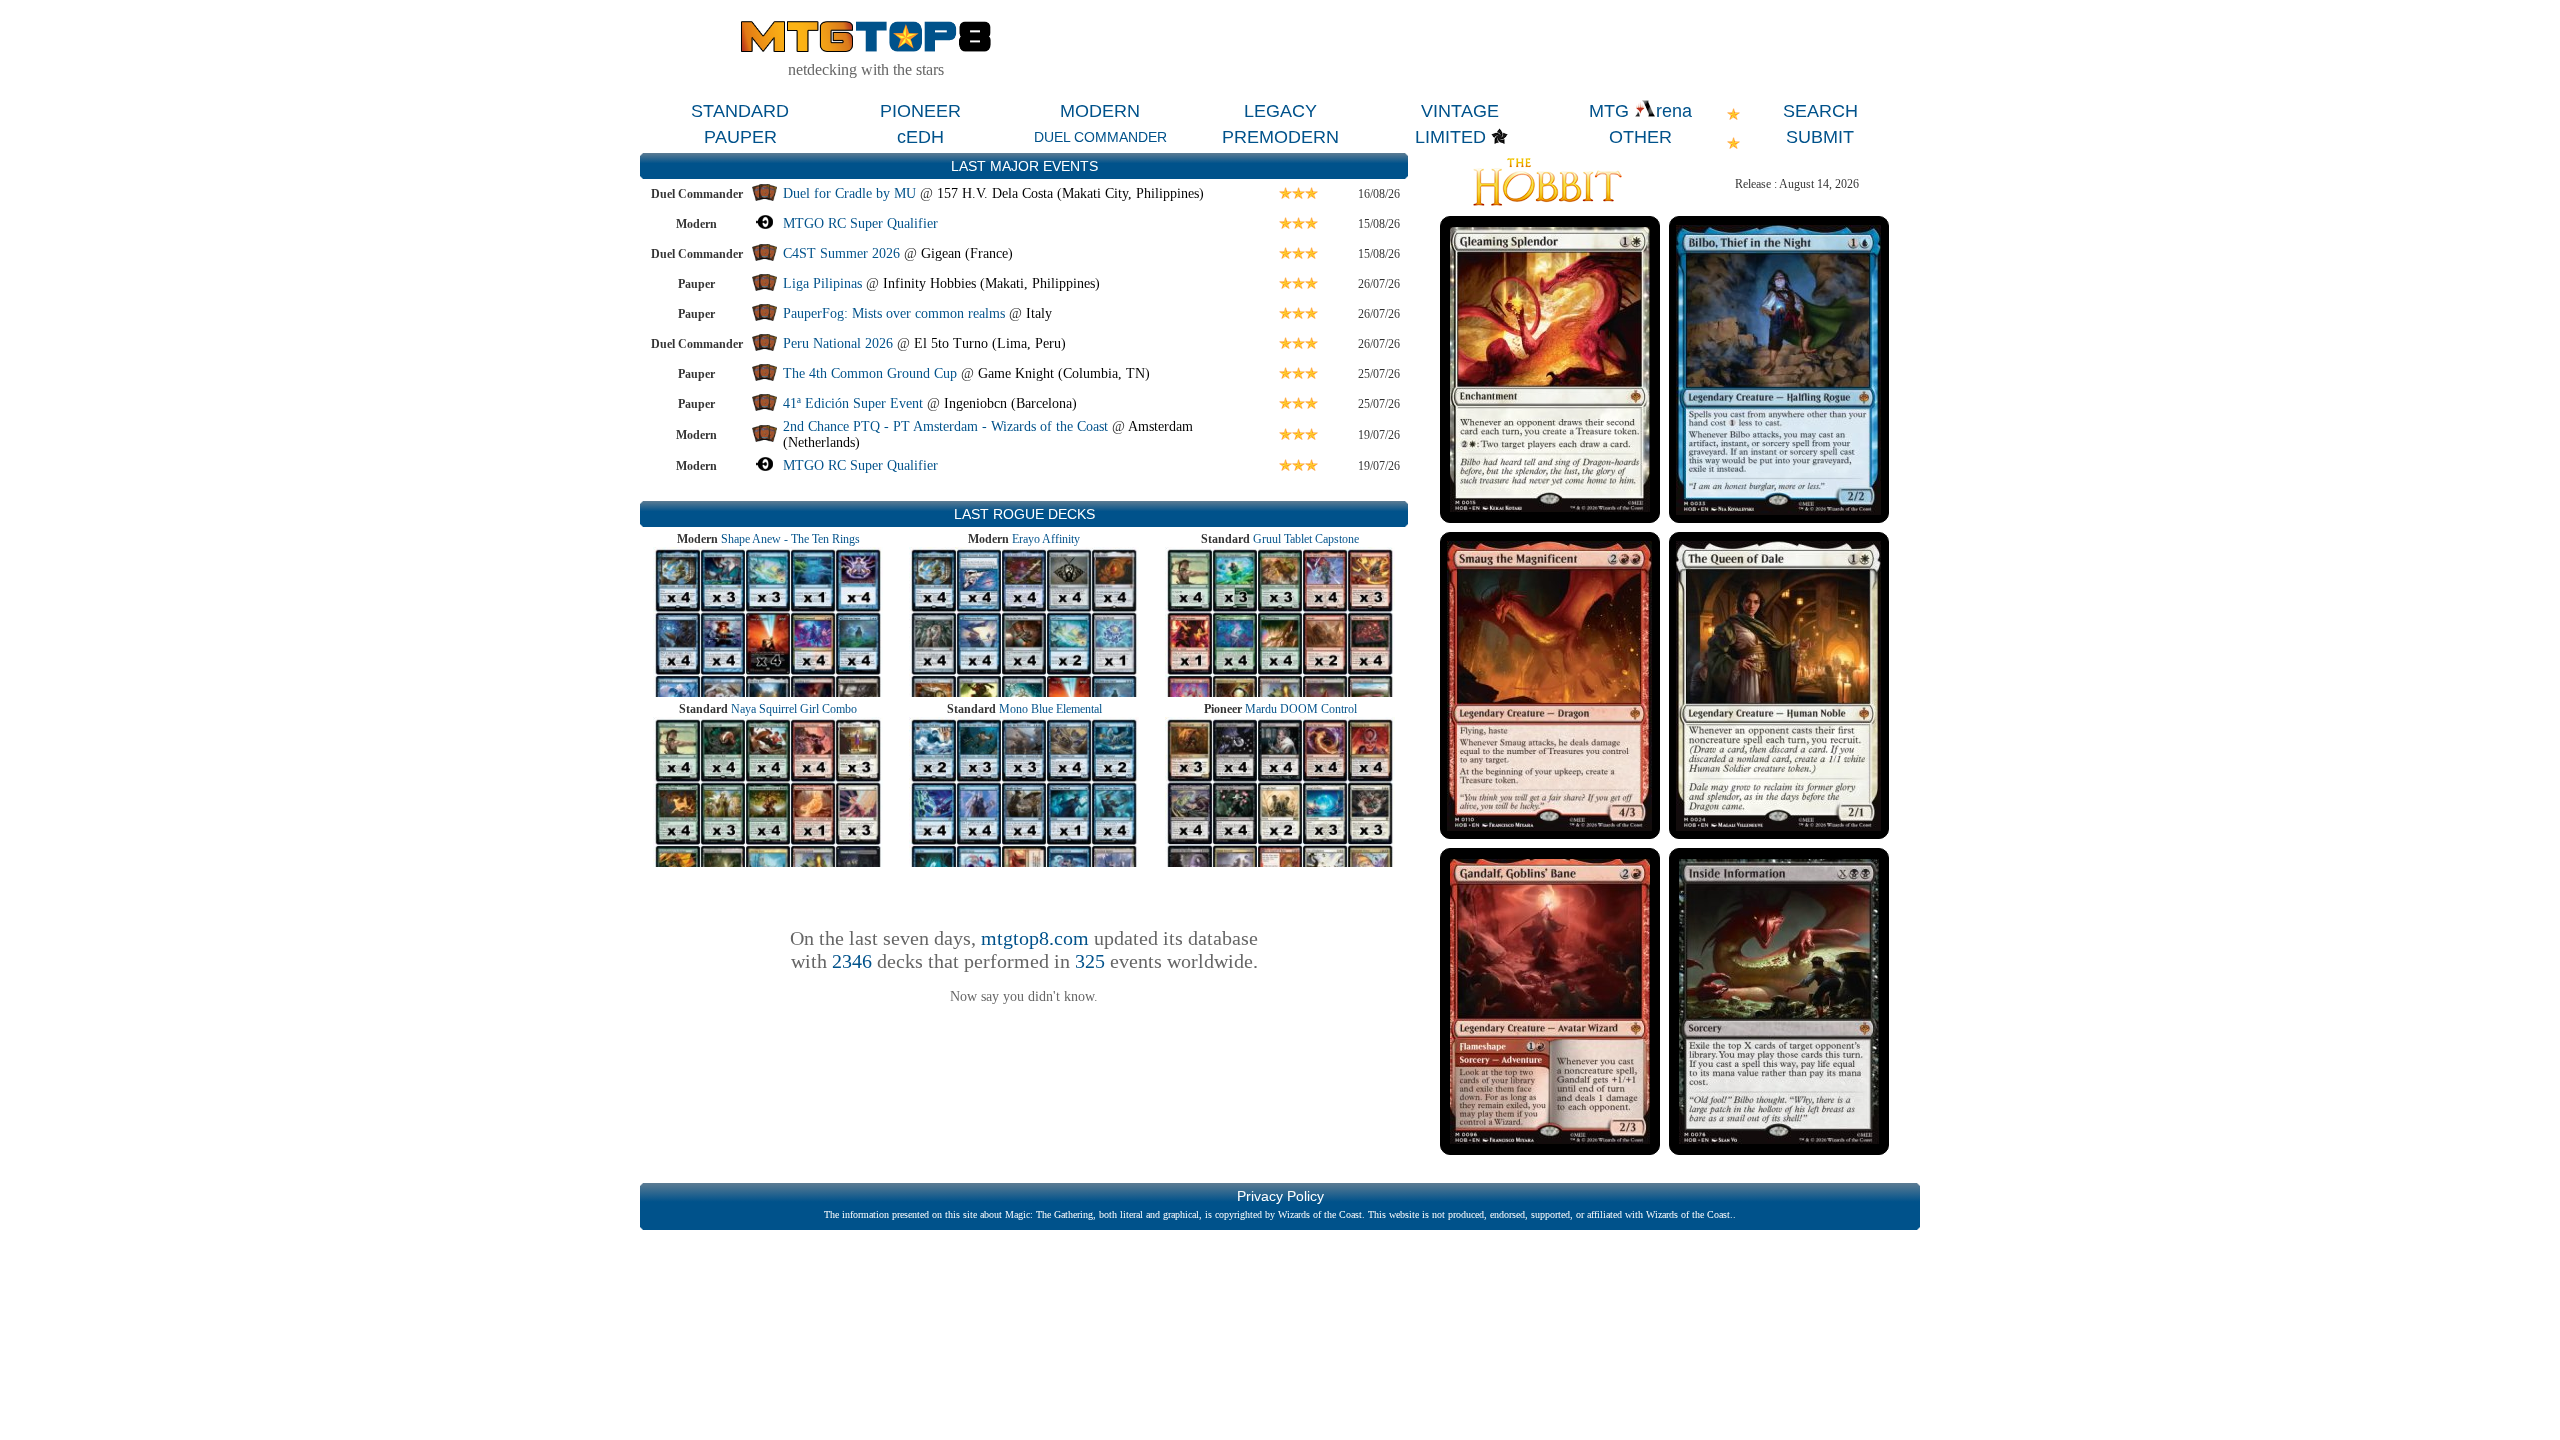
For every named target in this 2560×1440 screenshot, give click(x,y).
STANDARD (740, 111)
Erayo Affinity (1046, 539)
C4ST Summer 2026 (841, 253)
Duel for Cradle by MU (849, 193)
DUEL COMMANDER (1100, 137)
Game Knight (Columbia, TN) (1064, 373)
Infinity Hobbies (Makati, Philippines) (991, 283)
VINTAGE (1460, 111)
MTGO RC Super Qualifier (860, 223)
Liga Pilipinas (824, 283)
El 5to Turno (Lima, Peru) (990, 343)
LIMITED (1450, 137)
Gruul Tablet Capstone (1306, 539)
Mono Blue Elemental (1050, 709)
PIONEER (920, 111)
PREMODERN (1280, 137)
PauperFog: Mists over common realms (894, 313)
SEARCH (1820, 111)
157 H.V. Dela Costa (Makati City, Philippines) (1070, 193)
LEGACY (1280, 111)
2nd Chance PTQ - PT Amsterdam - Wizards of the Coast (945, 426)
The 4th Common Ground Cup (870, 373)
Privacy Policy (1280, 1196)
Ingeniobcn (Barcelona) (1010, 403)
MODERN (1100, 111)
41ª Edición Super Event (853, 403)
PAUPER (740, 137)
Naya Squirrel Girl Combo (794, 709)
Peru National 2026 (838, 343)
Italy (1039, 313)
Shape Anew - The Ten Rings (790, 539)
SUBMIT (1820, 137)
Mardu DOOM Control (1301, 709)
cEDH (920, 137)
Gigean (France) (967, 253)
